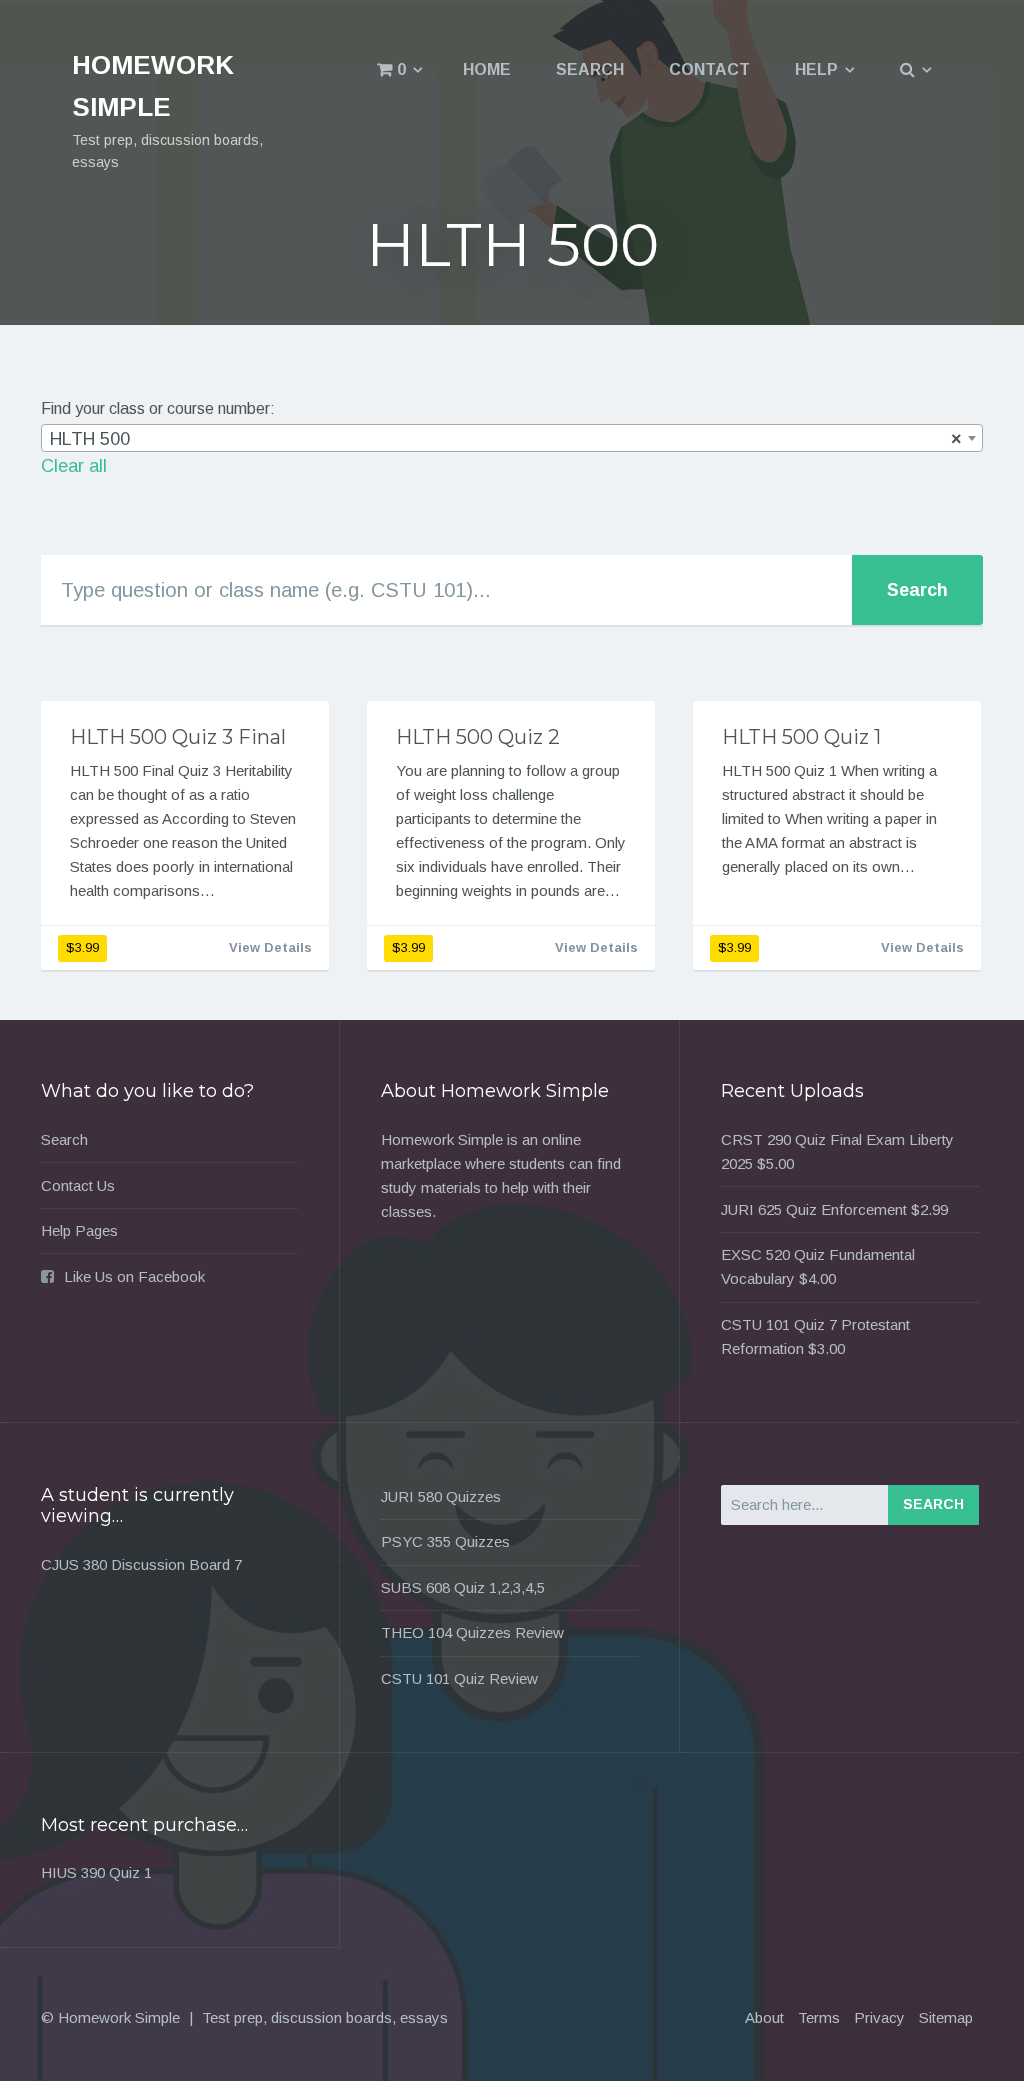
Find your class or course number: (158, 408)
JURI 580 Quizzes (441, 1496)
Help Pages (79, 1230)
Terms (819, 2017)
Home (487, 69)
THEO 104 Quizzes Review (472, 1632)
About (764, 2017)
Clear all (74, 466)
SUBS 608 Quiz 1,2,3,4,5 (463, 1587)
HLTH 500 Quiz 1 (801, 737)
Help (816, 69)
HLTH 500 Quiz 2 (478, 737)
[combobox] (512, 438)
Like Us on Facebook (134, 1276)
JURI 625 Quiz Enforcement (814, 1209)
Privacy (879, 2017)
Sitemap (946, 2017)
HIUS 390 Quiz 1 (96, 1872)
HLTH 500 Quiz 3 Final (178, 737)
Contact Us (78, 1185)
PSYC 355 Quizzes (445, 1541)
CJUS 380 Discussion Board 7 (141, 1564)
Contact (709, 69)
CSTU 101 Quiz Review (459, 1678)
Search (590, 69)
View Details (270, 947)
